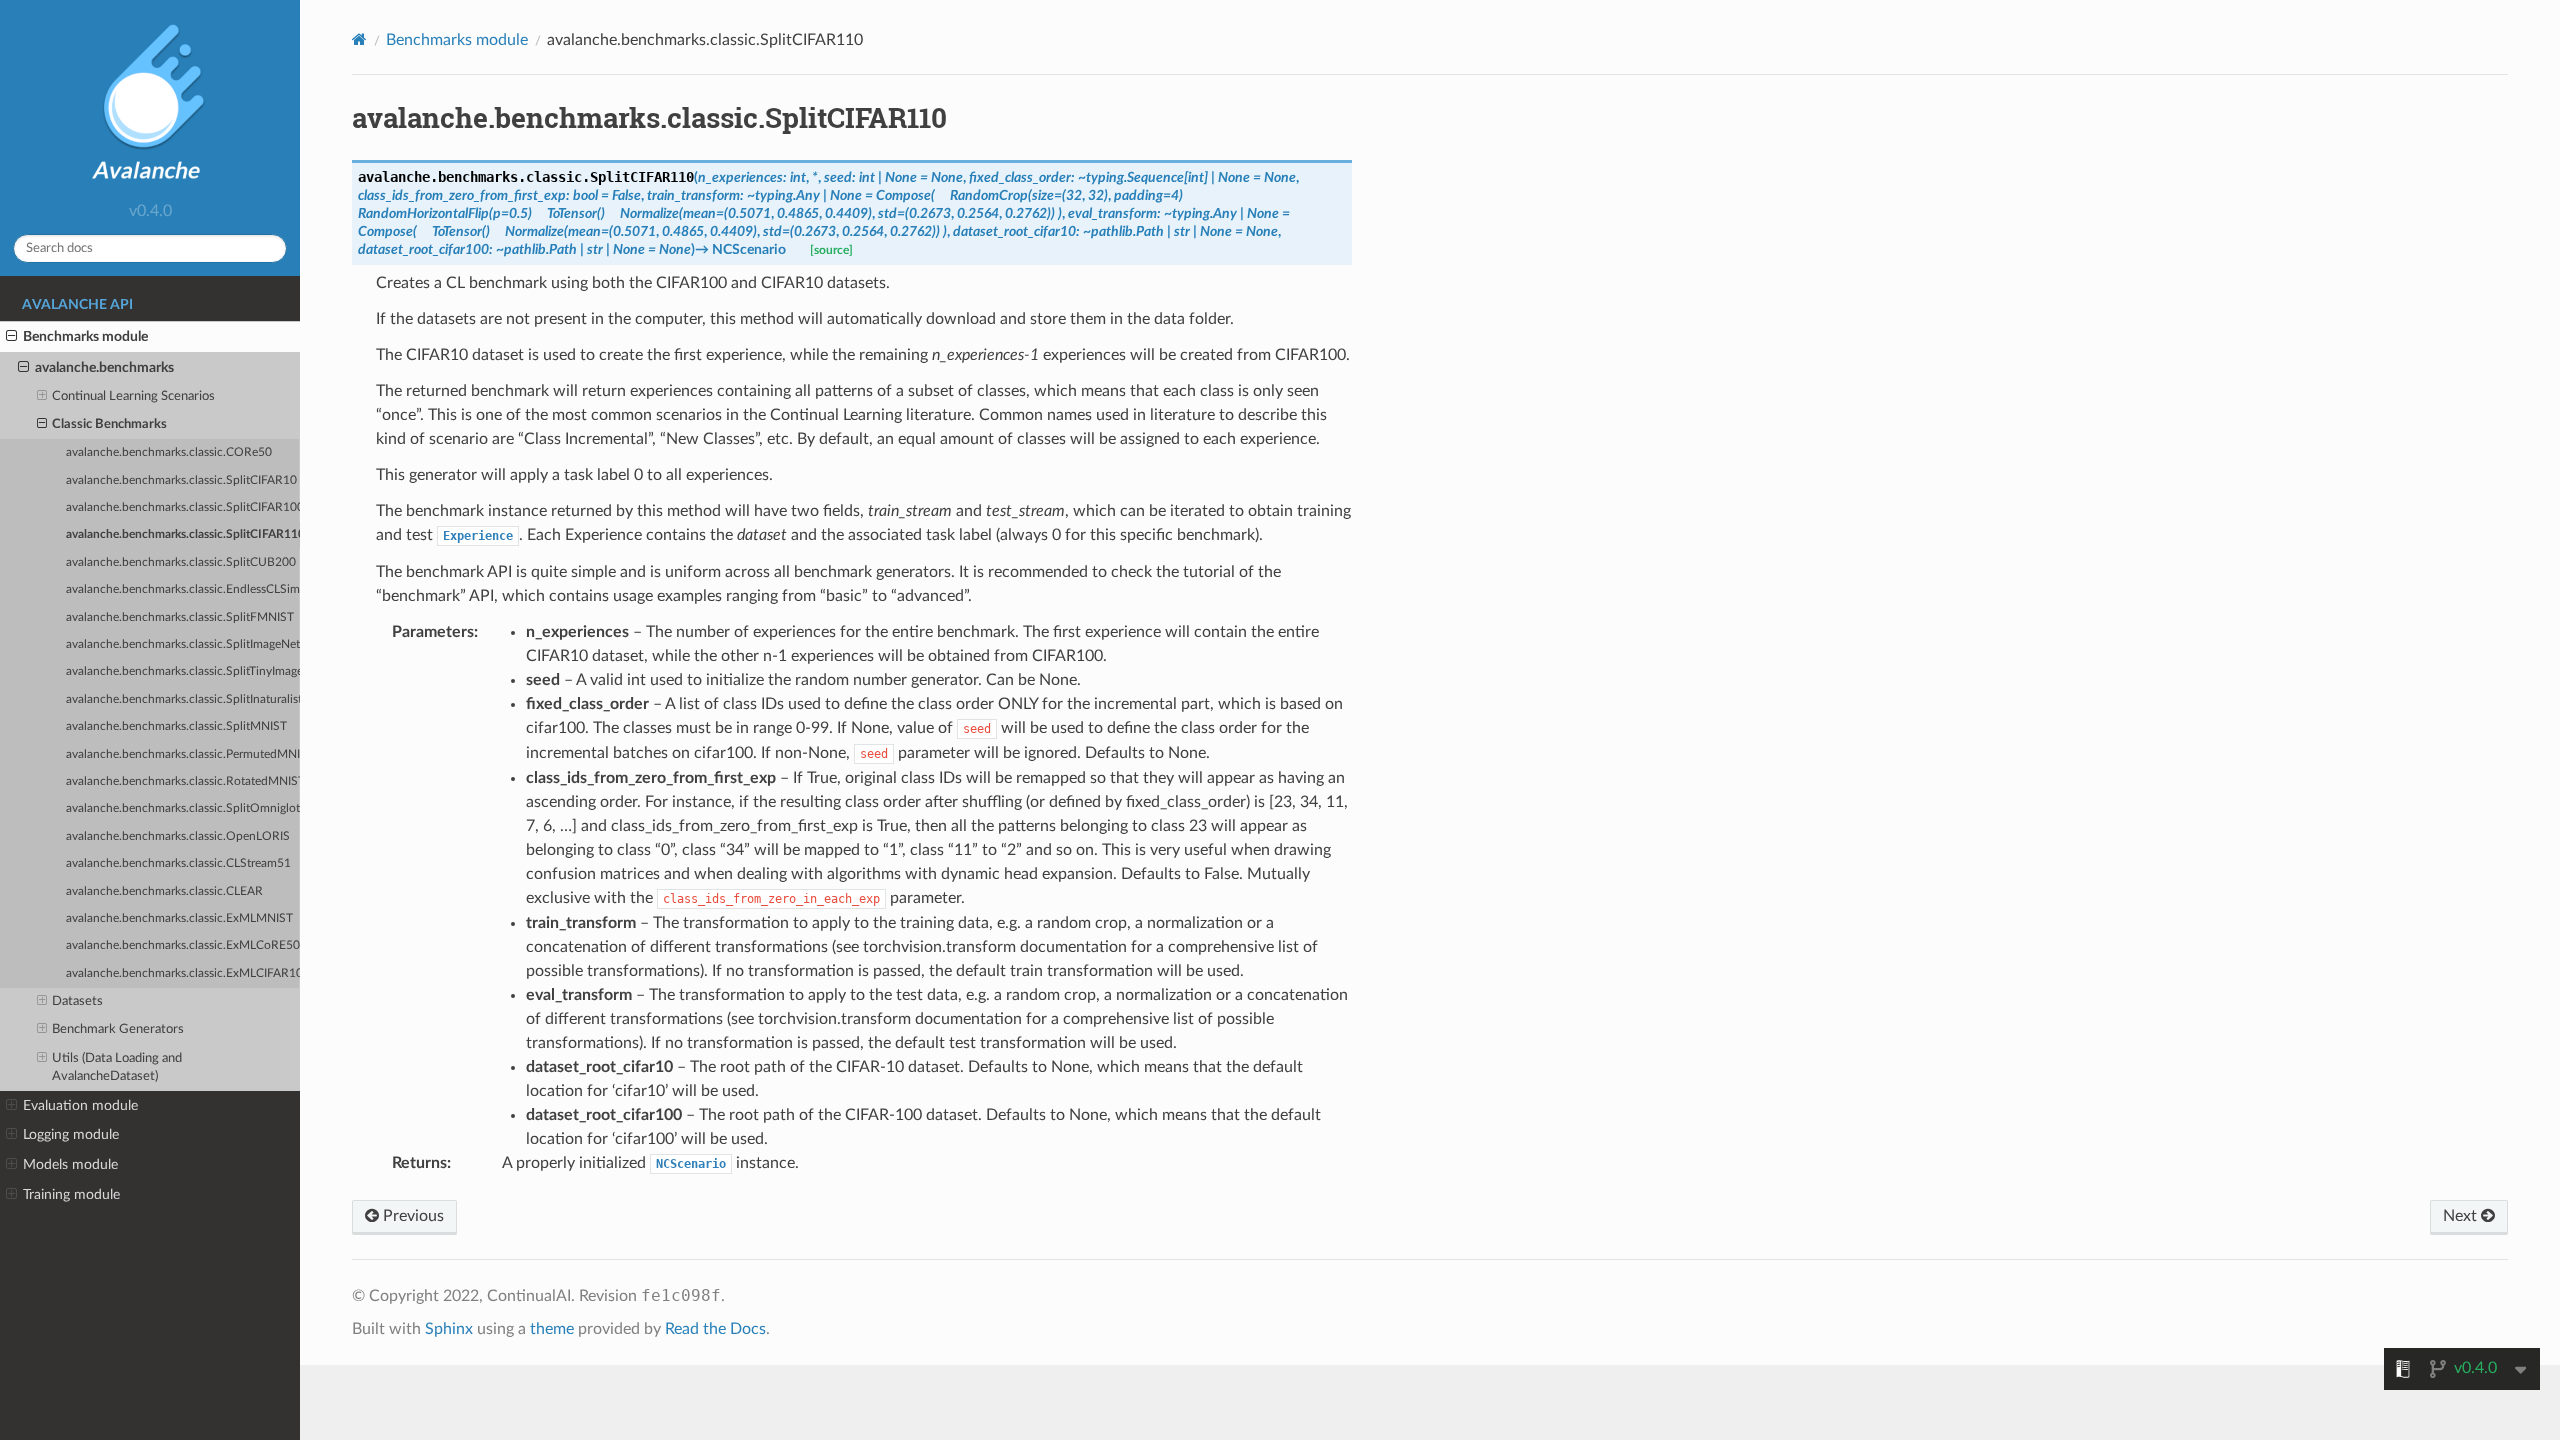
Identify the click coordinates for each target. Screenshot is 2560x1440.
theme (552, 1329)
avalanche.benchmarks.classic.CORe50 (169, 452)
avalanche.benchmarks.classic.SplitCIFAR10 (181, 480)
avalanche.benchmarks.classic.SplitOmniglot (183, 808)
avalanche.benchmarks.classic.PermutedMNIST (183, 754)
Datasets (77, 1001)
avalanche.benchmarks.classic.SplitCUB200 (181, 562)
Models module (70, 1164)
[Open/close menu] (11, 337)
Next (2462, 1216)
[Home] (359, 39)
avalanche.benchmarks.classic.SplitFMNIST (180, 617)
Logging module (71, 1134)
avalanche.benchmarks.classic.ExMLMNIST (179, 918)
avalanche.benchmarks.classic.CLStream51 (178, 863)
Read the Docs (715, 1329)
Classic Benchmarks (109, 424)
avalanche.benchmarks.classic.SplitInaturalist (183, 699)
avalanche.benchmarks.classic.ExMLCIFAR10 (183, 973)
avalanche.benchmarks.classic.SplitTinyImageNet (183, 671)
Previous (411, 1216)
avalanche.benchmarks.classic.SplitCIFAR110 (183, 534)
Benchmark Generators (118, 1029)
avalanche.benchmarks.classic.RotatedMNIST (183, 781)
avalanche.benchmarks (104, 367)
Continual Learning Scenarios (133, 396)
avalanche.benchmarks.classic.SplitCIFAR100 (183, 507)
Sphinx (449, 1329)
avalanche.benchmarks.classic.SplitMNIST (176, 726)
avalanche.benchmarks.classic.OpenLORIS (178, 836)
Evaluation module (80, 1105)
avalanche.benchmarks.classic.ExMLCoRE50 (183, 945)
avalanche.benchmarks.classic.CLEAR (164, 891)
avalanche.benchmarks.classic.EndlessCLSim (183, 589)
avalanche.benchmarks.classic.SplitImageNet (183, 644)
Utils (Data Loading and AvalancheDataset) (117, 1067)
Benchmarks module (85, 336)
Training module (71, 1194)
